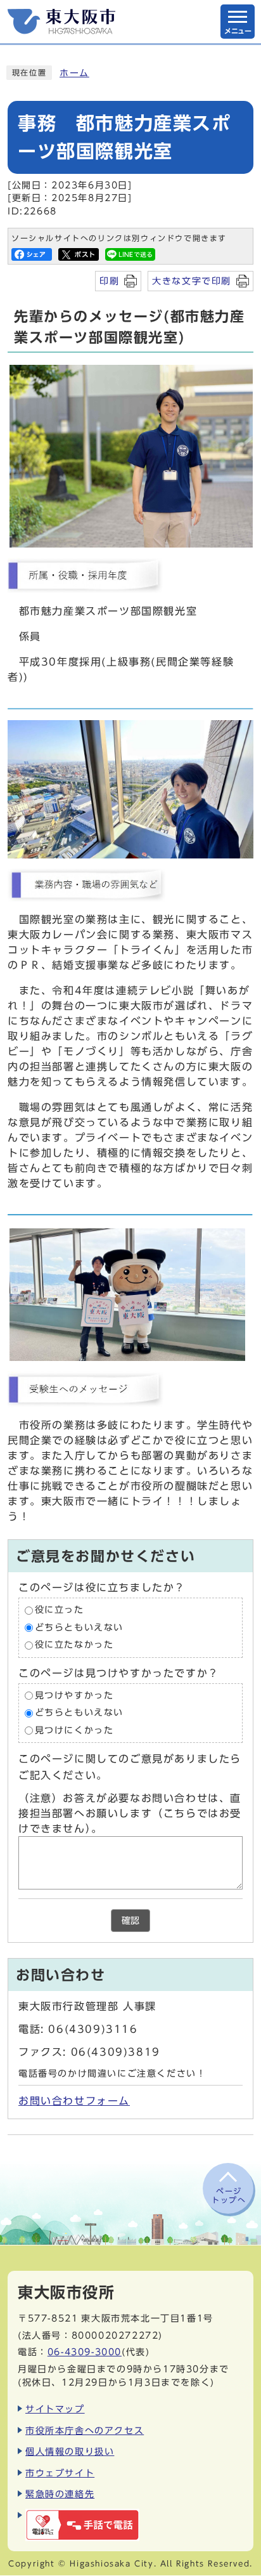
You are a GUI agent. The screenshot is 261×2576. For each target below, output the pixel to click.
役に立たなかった (74, 1645)
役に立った (60, 1610)
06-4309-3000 (85, 2352)
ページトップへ (229, 2195)
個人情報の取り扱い (70, 2451)
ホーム (74, 73)
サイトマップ (55, 2409)
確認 (130, 1921)
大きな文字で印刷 (192, 281)
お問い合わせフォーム (74, 2101)
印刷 (109, 281)
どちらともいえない (79, 1627)
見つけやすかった (74, 1695)
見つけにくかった (74, 1730)
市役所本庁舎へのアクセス (85, 2430)
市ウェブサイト (60, 2473)
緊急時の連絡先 (60, 2494)
